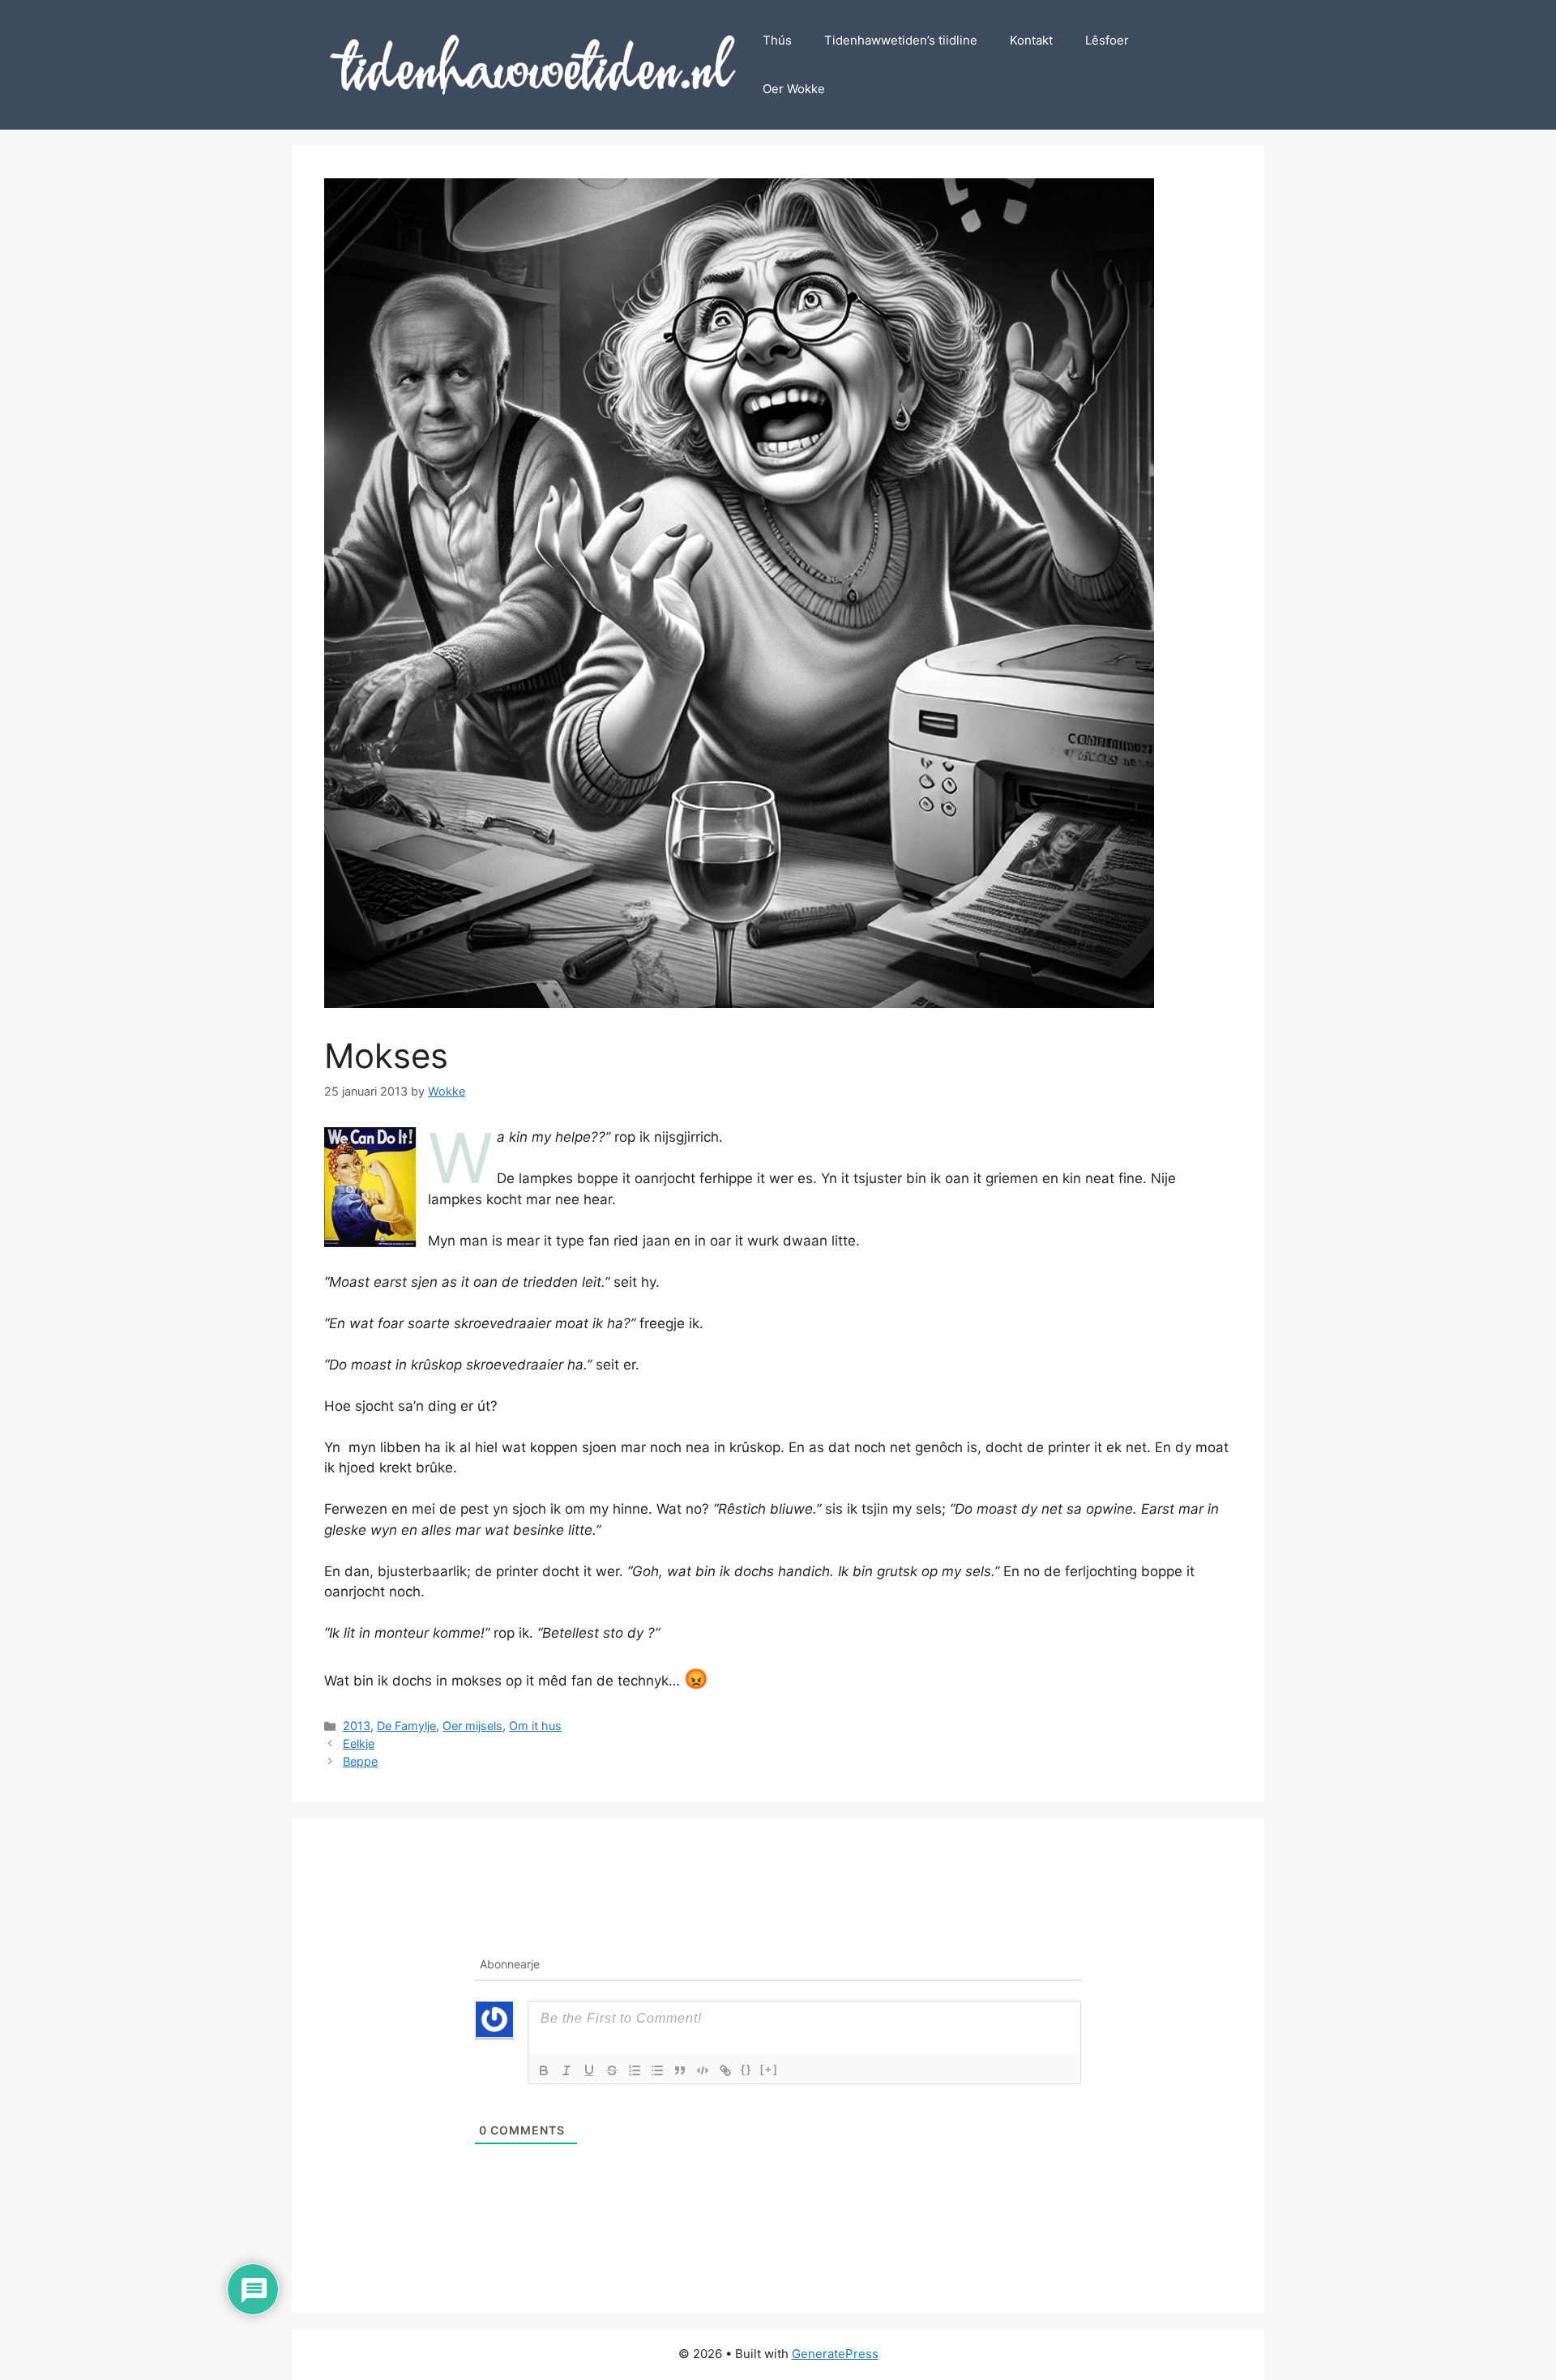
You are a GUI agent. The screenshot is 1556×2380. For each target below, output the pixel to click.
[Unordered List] (657, 2070)
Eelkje (359, 1743)
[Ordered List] (635, 2070)
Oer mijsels (472, 1726)
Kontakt (1031, 40)
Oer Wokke (794, 89)
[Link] (725, 2070)
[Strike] (612, 2070)
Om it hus (535, 1726)
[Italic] (566, 2070)
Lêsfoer (1107, 40)
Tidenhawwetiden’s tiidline (901, 40)
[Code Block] (703, 2070)
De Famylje (406, 1726)
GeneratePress (835, 2354)
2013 (357, 1726)
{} (746, 2069)
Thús (777, 40)
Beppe (360, 1761)
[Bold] (544, 2070)
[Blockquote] (680, 2070)
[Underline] (589, 2070)
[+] (769, 2069)
